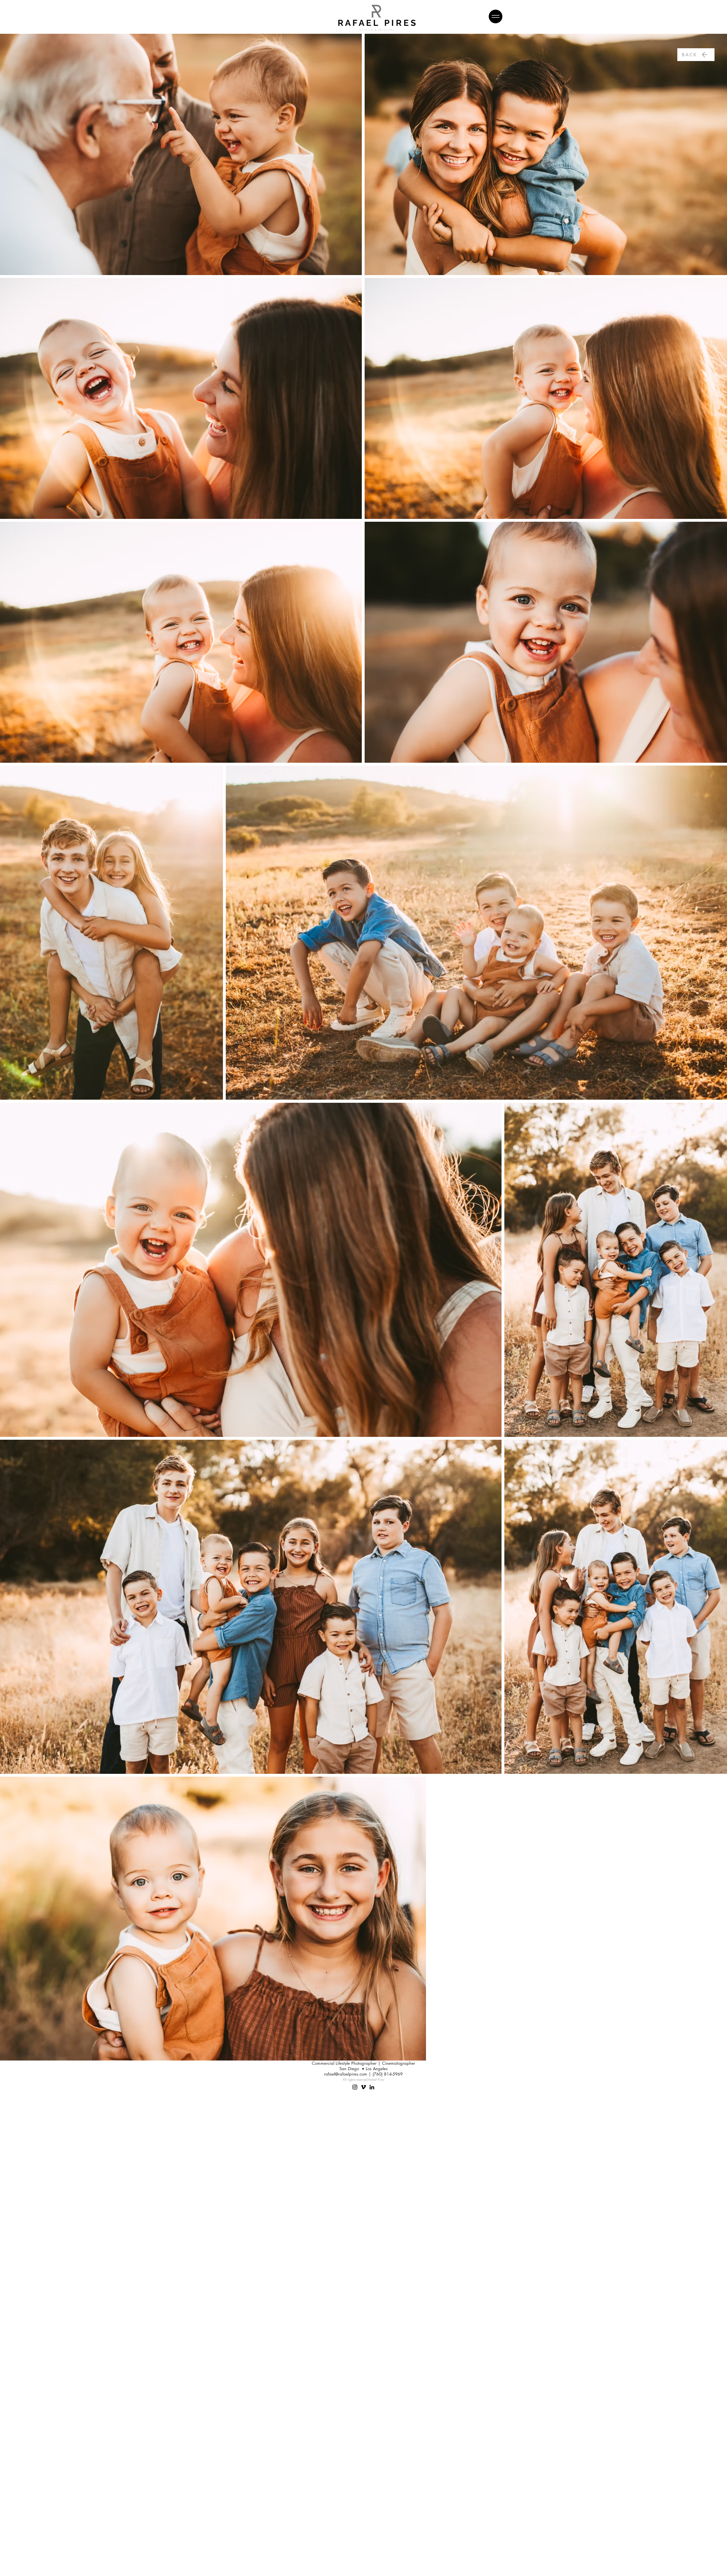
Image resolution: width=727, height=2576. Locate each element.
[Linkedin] (372, 2087)
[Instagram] (355, 2087)
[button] (496, 16)
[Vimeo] (363, 2087)
